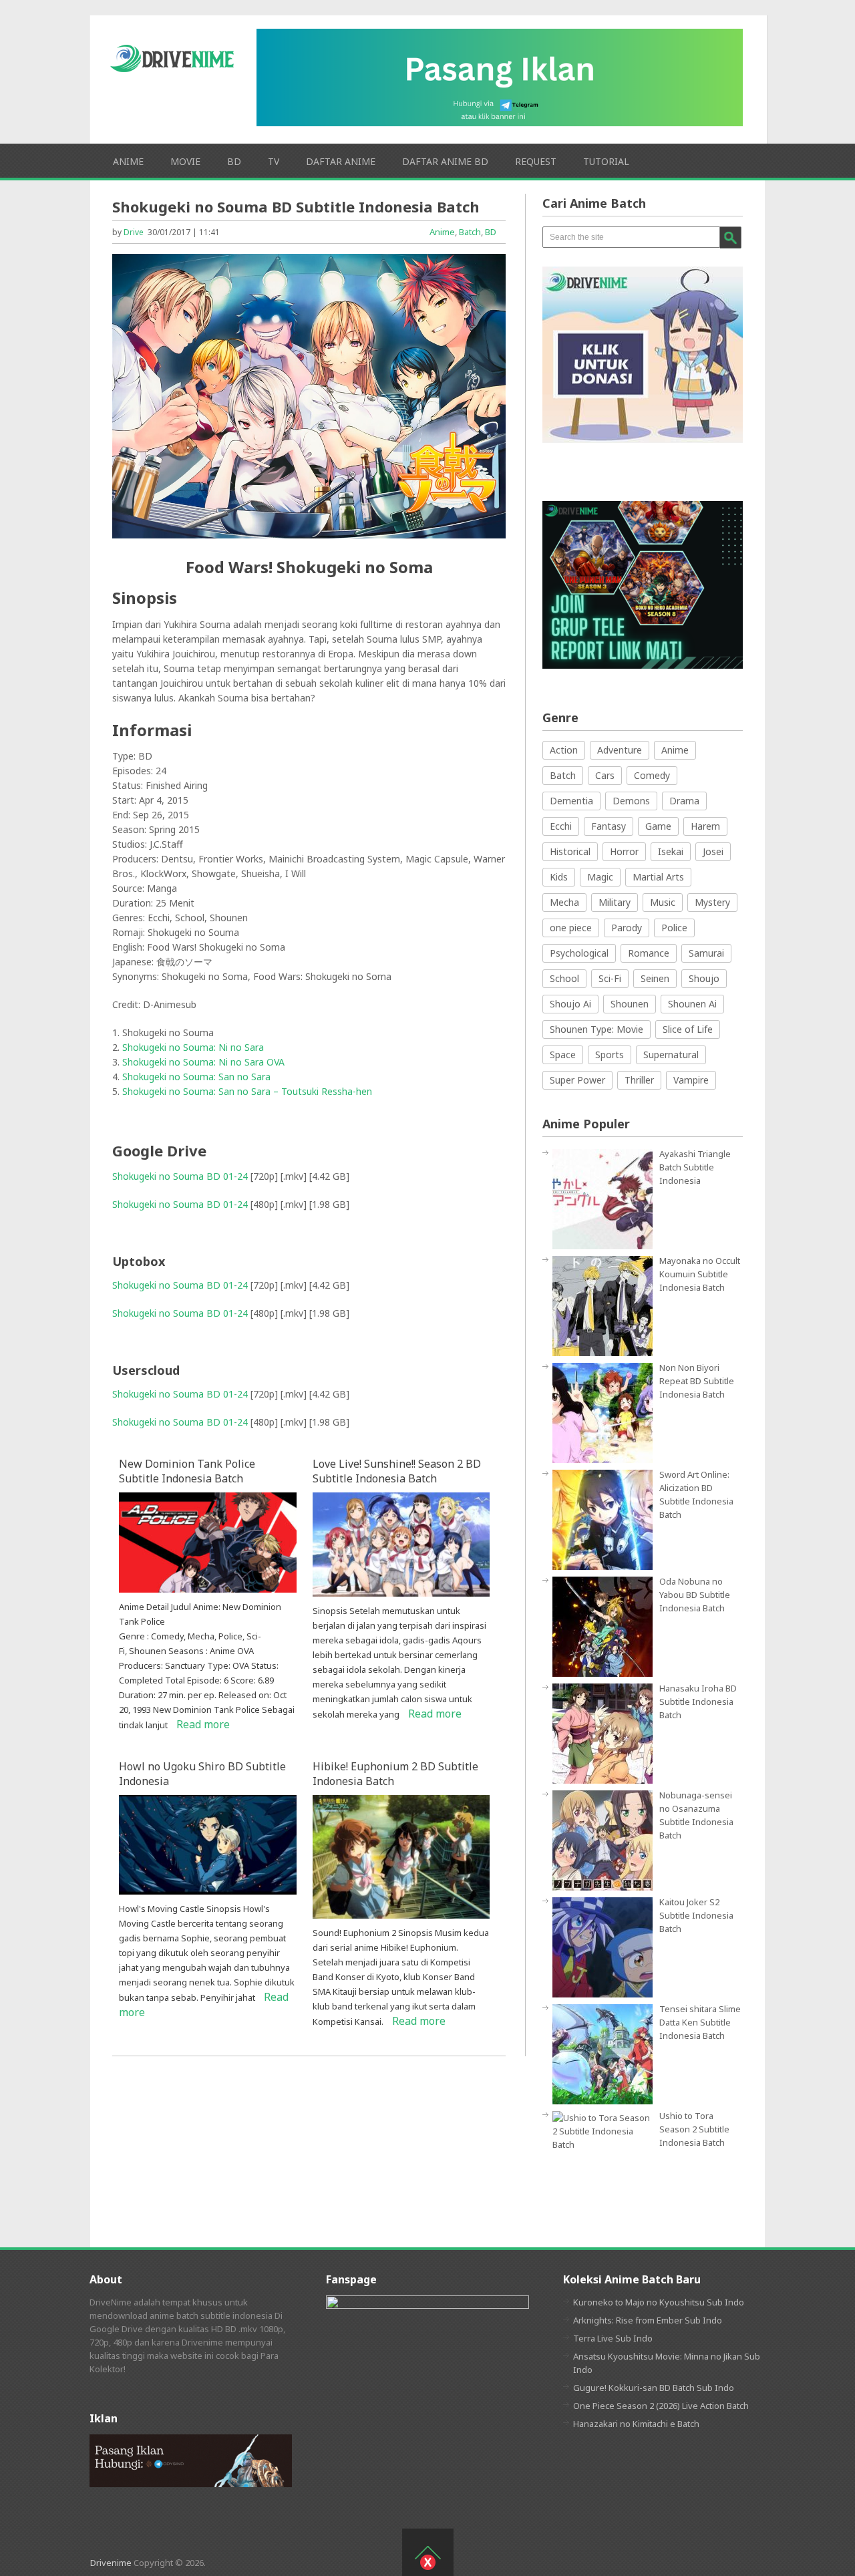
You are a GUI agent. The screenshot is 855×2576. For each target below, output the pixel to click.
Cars (605, 775)
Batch (470, 232)
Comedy (652, 775)
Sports (610, 1055)
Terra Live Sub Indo (613, 2338)
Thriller (639, 1080)
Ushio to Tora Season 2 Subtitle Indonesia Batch (694, 2129)
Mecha (564, 902)
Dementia (571, 801)
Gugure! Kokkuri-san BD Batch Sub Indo (654, 2388)
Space (563, 1055)
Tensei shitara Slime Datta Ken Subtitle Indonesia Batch (700, 2022)
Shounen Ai (692, 1004)
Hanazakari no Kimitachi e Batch (636, 2424)
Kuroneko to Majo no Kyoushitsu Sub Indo (659, 2302)
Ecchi (561, 826)
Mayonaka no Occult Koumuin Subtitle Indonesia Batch (700, 1274)
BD (234, 161)
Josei (713, 851)
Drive (134, 232)
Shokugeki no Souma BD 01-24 (180, 1176)
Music (663, 902)
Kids (559, 877)
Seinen (655, 978)
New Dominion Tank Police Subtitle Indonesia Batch (187, 1471)
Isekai (671, 851)
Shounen (630, 1004)
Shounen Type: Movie (596, 1029)
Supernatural (671, 1055)
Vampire (691, 1080)
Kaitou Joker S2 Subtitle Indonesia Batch (696, 1915)
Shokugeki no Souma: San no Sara (196, 1077)
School (564, 978)
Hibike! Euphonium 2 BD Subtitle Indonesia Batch (395, 1774)
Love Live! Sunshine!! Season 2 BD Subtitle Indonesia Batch (397, 1471)
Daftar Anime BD (445, 161)
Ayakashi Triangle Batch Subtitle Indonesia (695, 1167)
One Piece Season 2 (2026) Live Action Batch (661, 2406)
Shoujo (704, 978)
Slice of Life (688, 1029)
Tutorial (606, 161)
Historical (570, 851)
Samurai (706, 953)
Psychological (579, 953)
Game (658, 826)
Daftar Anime (341, 161)
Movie (185, 161)
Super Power (577, 1080)
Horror (624, 851)
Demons (631, 801)
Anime (128, 161)
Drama (684, 801)
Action (564, 750)
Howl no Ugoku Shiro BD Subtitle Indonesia (202, 1774)
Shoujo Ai (570, 1004)
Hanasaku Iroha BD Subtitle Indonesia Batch (698, 1702)
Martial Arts (658, 877)
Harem (705, 826)
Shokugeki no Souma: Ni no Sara (193, 1047)
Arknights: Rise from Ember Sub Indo (648, 2320)
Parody (627, 928)
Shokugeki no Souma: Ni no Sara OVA (203, 1062)
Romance (649, 953)
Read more (203, 1724)
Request (536, 161)
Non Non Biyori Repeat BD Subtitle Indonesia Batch (697, 1381)
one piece (571, 928)
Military (615, 902)
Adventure (620, 750)
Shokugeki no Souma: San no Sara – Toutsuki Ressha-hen (247, 1091)
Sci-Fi (610, 978)
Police (674, 928)
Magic (600, 877)
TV (274, 161)
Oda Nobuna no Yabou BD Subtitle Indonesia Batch (695, 1595)
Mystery (712, 902)
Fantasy (609, 826)
